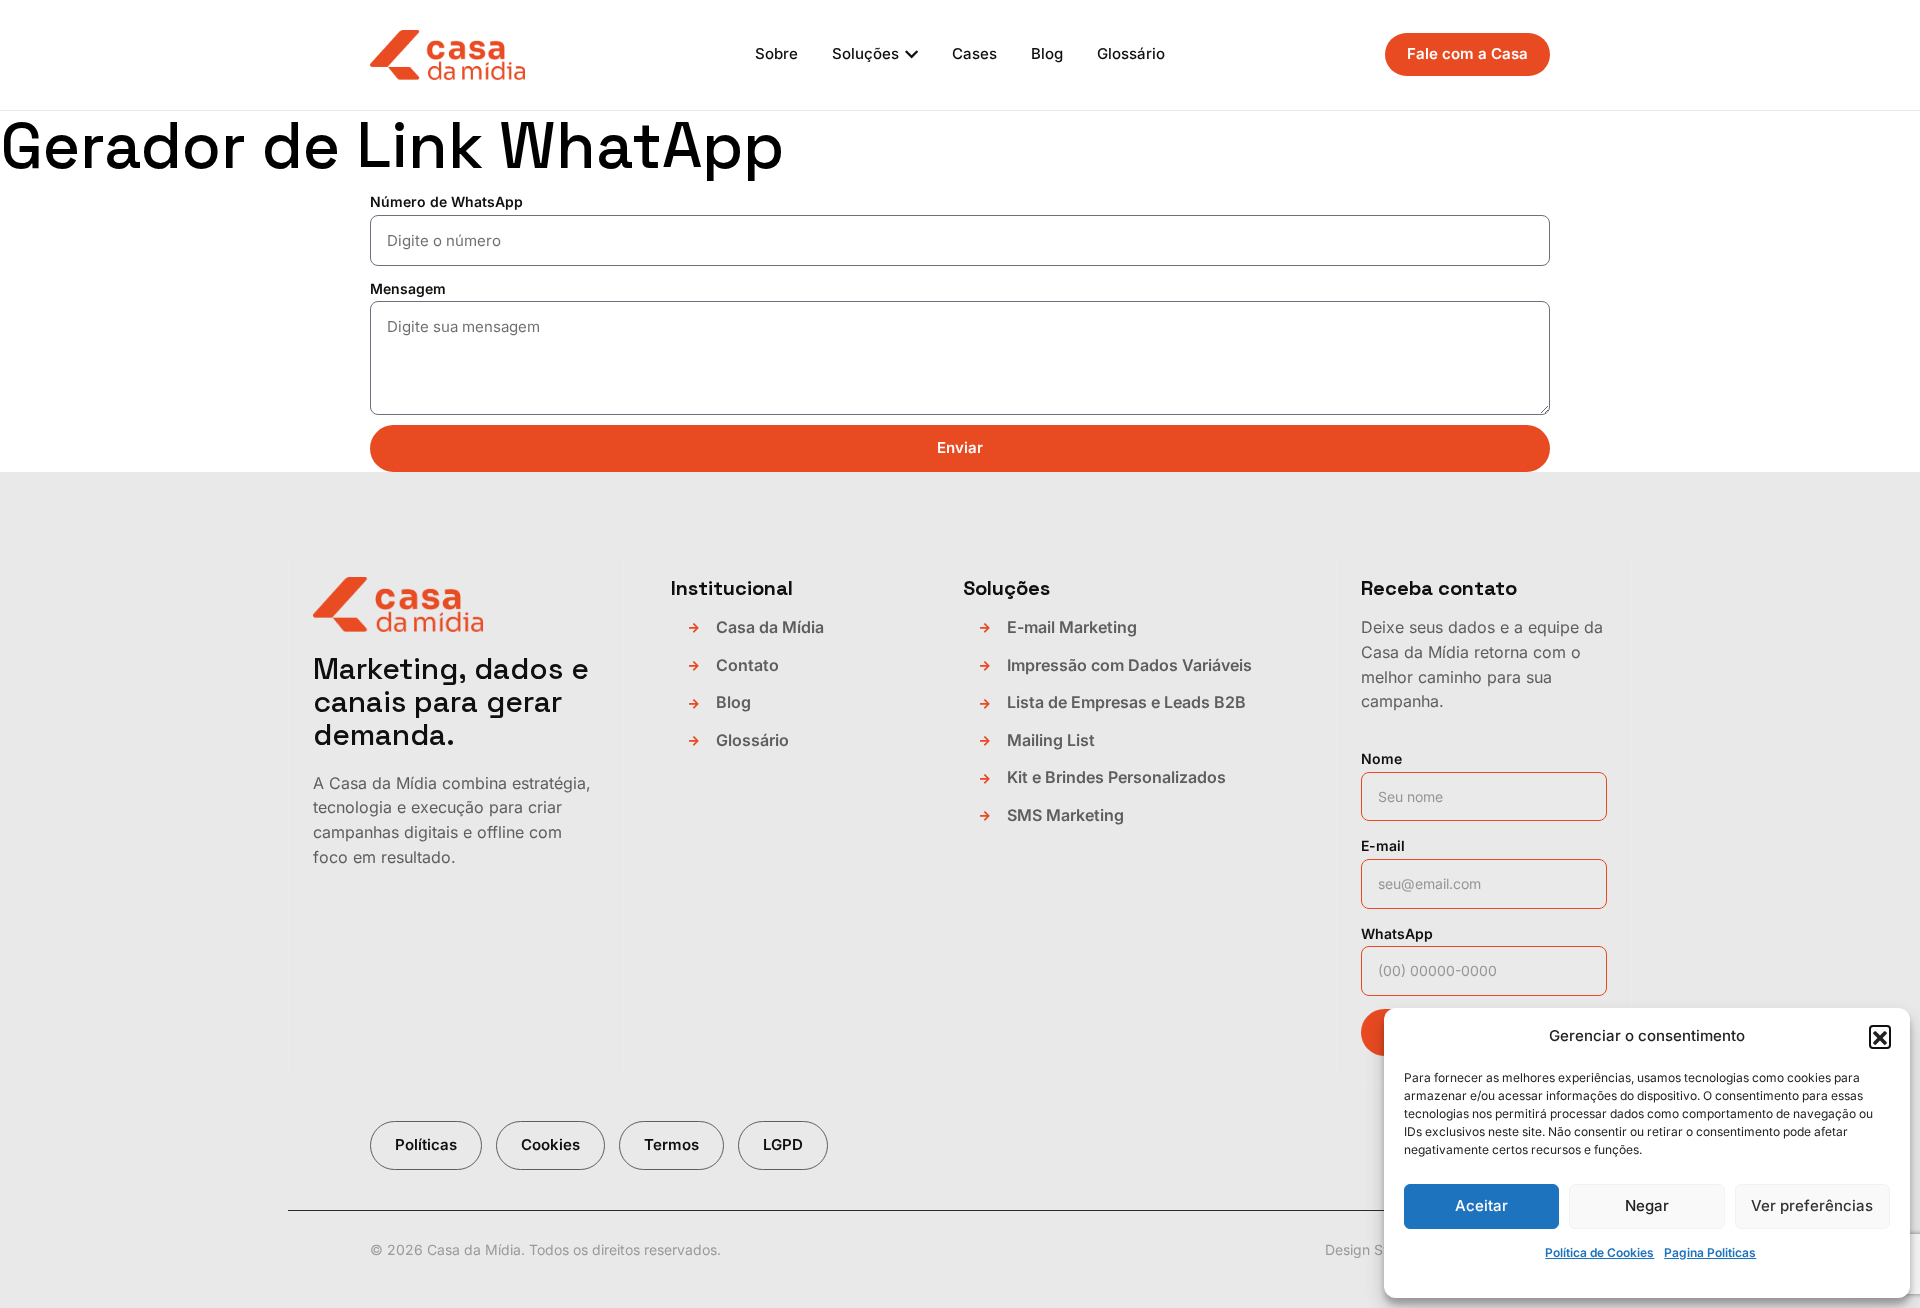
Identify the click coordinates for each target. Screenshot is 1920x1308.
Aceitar (1481, 1205)
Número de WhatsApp (446, 201)
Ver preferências (1812, 1205)
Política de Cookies (1599, 1252)
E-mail (1383, 845)
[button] (1880, 1036)
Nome (1381, 758)
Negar (1647, 1205)
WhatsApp (1397, 933)
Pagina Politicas (1710, 1252)
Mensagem (408, 288)
